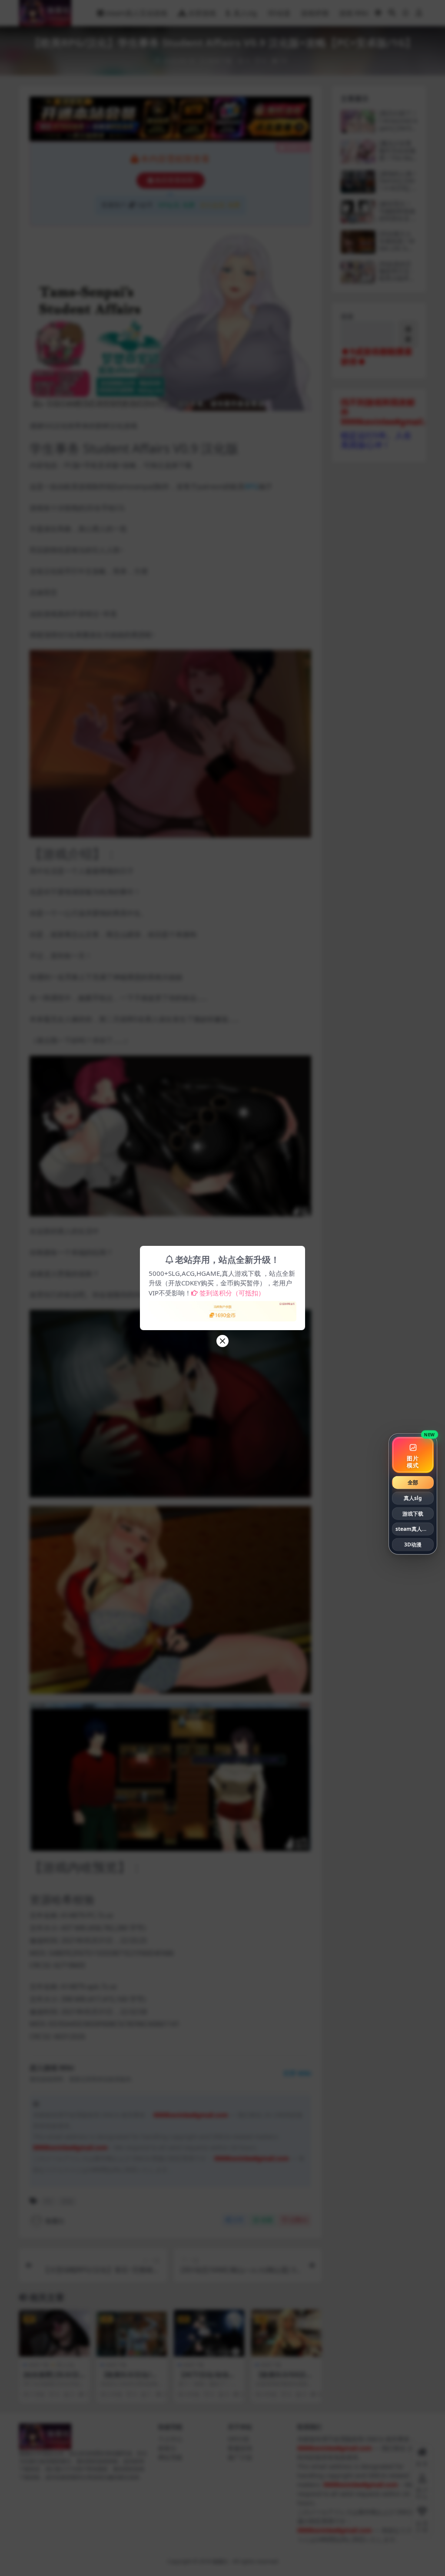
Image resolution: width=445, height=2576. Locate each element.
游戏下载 (413, 1513)
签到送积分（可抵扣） (232, 1293)
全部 (413, 1482)
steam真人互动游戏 (415, 1529)
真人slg (413, 1498)
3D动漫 (413, 1545)
